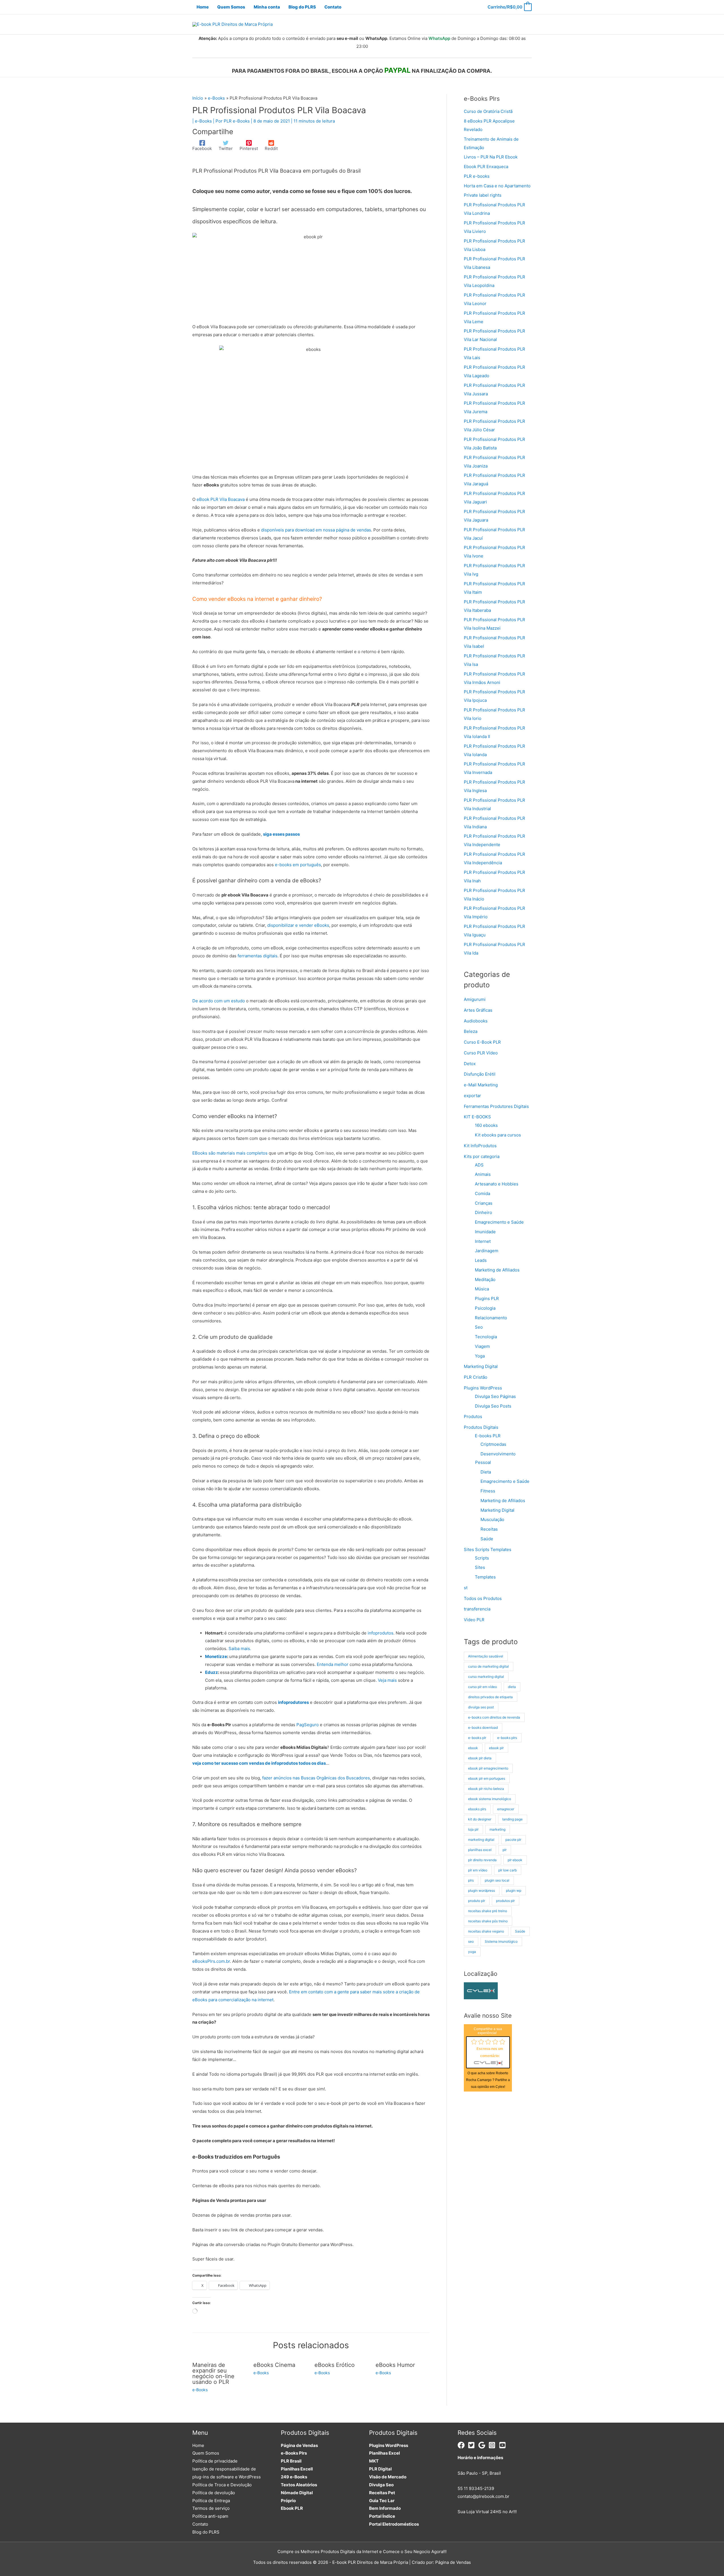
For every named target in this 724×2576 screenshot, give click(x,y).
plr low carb (508, 1870)
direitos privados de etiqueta (490, 1697)
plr (505, 1850)
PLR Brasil (291, 2461)
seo (471, 1941)
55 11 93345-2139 (476, 2488)
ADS (479, 1165)
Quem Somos (206, 2453)
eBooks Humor (395, 2365)
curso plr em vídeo (482, 1687)
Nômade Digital (297, 2493)
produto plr (477, 1901)
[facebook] (462, 2445)
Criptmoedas (493, 1444)
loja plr (473, 1829)
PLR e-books (477, 176)
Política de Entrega (211, 2501)
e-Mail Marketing (481, 1085)
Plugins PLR (487, 1298)
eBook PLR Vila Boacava (221, 499)
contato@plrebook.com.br (483, 2496)
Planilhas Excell (297, 2469)
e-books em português (298, 865)
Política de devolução (214, 2493)
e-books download (483, 1727)
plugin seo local (497, 1880)
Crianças (484, 1203)
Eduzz (212, 1672)
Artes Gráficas (478, 1010)
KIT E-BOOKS (477, 1117)
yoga (472, 1952)
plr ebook (515, 1860)
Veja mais (387, 1680)
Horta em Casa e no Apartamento (497, 186)
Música (482, 1289)
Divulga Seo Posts (493, 1406)
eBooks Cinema (274, 2365)
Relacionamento (491, 1318)
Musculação (492, 1519)
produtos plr (505, 1901)
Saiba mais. (240, 1649)
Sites (480, 1567)
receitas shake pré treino (488, 1911)
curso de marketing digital (488, 1666)
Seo (479, 1327)
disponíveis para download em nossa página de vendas (316, 530)
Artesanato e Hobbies (497, 1184)
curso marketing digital (486, 1677)
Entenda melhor (333, 1664)
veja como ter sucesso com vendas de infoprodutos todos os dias (259, 1763)
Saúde (487, 1539)
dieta (512, 1687)
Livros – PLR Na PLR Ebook (491, 157)
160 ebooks (486, 1125)
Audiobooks (476, 1021)
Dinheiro (483, 1212)
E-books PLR (488, 1436)
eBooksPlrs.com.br (211, 1961)
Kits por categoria (482, 1156)
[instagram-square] (493, 2445)
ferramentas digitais (258, 956)
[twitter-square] (472, 2445)
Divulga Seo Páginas (495, 1396)
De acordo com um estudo (219, 1001)
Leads (481, 1260)
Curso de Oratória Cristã (488, 111)
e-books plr (477, 1738)
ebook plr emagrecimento (488, 1768)
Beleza (471, 1031)
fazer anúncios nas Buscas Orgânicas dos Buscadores (316, 1778)
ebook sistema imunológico (490, 1799)
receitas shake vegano (486, 1931)
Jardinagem (487, 1251)
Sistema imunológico (501, 1941)
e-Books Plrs (294, 2453)
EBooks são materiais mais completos (230, 1153)
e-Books (203, 121)
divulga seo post (481, 1707)
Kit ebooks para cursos (498, 1135)
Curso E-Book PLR (482, 1042)
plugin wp (514, 1890)
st (466, 1588)
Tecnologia (486, 1337)
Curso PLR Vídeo (481, 1053)
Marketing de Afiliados (497, 1270)
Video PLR (474, 1620)
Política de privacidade (215, 2461)
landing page (512, 1819)
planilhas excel (480, 1850)
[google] (483, 2445)
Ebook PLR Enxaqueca (486, 167)
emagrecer (506, 1809)
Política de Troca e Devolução (222, 2485)
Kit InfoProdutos (480, 1146)
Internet (483, 1241)
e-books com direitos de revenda (494, 1717)
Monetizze (216, 1656)
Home (198, 2445)
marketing (497, 1829)
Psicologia (485, 1308)
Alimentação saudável (486, 1656)
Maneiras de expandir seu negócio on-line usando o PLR (213, 2373)
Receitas (489, 1529)
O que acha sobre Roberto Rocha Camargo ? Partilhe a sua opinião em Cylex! (488, 2080)
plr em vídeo (478, 1870)
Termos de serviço (211, 2508)
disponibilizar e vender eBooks (298, 925)
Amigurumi (475, 999)
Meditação (485, 1280)
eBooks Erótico (335, 2365)
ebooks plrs (477, 1809)
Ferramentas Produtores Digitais (496, 1106)
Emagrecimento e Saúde (499, 1222)
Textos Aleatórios (299, 2485)
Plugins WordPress (483, 1388)
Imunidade (485, 1232)
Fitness (488, 1491)
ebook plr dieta (480, 1758)
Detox (470, 1064)
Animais (483, 1174)
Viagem (482, 1346)
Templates (485, 1577)
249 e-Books (294, 2477)
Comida (482, 1193)
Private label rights (483, 195)
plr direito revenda (482, 1860)
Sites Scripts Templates (488, 1549)
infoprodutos (381, 1633)
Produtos (473, 1416)
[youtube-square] (504, 2445)
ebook (473, 1748)
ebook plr (496, 1748)
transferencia (477, 1609)
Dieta (486, 1472)
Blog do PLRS (206, 2532)
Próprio (288, 2501)
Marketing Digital (481, 1366)
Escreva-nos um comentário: (490, 2052)
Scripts (482, 1558)
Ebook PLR (292, 2508)
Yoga (480, 1356)
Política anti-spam (210, 2516)
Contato (200, 2524)
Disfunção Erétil (480, 1074)
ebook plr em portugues (487, 1778)
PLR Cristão (476, 1377)
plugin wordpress (481, 1890)
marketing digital (481, 1840)
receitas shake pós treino (488, 1921)
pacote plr (513, 1840)
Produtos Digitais (481, 1427)
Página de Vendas (299, 2445)
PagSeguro (308, 1725)
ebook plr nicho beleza (486, 1789)
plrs (471, 1880)
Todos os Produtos (483, 1598)
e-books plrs (507, 1738)
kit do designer (480, 1819)
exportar (472, 1096)
